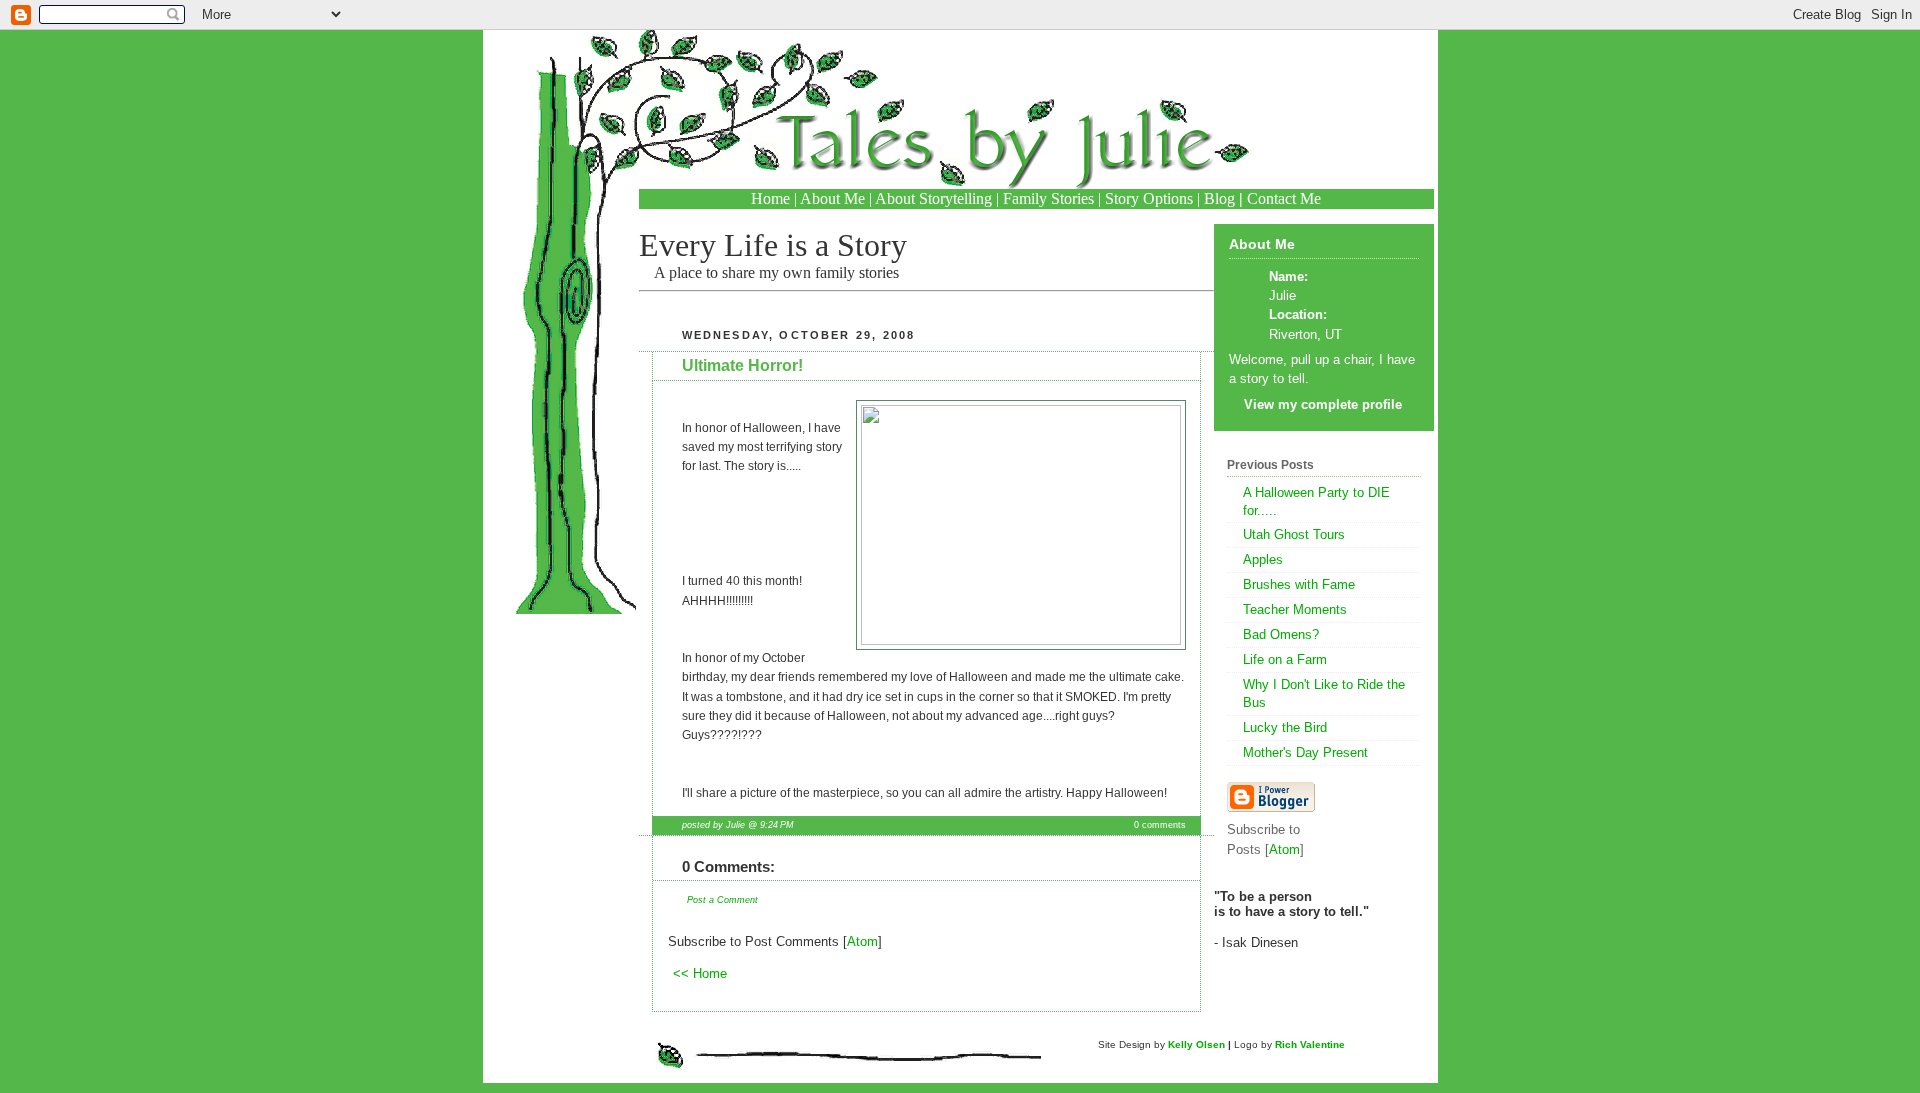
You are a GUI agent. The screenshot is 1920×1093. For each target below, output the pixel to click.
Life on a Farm (1285, 659)
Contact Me (1284, 198)
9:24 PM (777, 825)
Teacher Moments (1295, 609)
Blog (1219, 198)
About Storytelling (933, 198)
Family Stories (1048, 198)
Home (770, 198)
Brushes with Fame (1299, 584)
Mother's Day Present (1305, 752)
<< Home (700, 973)
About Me (832, 198)
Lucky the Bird (1285, 727)
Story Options (1149, 198)
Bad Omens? (1281, 634)
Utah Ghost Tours (1294, 534)
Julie (1282, 295)
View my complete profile (1323, 404)
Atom (862, 941)
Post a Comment (722, 900)
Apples (1263, 559)
